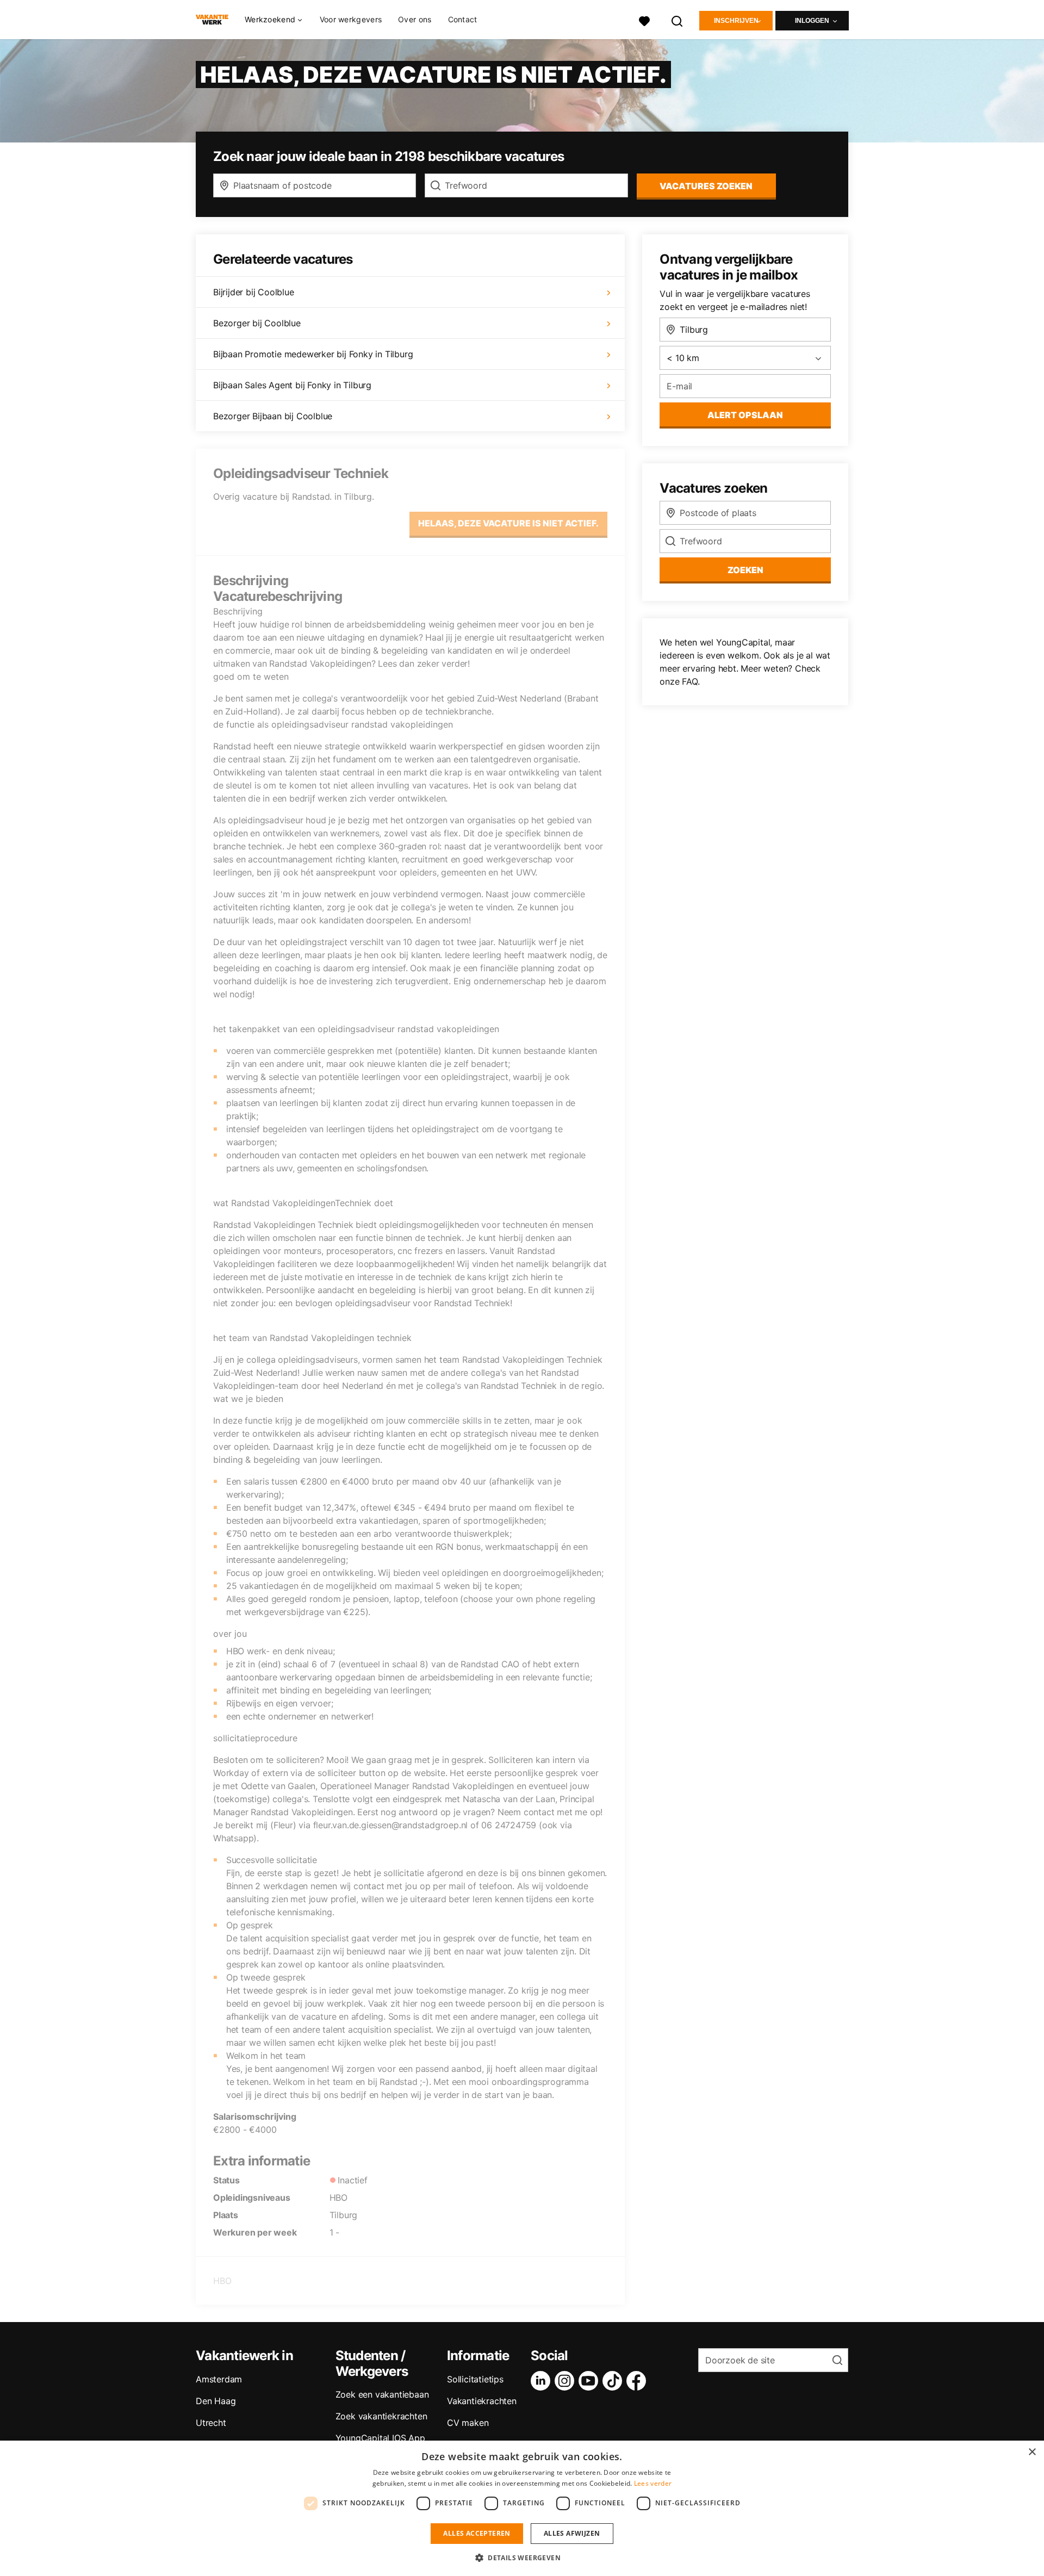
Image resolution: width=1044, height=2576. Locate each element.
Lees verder (653, 2483)
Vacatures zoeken (706, 186)
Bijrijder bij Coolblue (254, 292)
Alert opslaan (745, 415)
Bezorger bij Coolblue (257, 323)
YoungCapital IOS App (380, 2438)
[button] (522, 2558)
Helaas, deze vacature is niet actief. (508, 523)
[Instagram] (567, 2381)
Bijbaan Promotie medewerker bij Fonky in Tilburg (313, 354)
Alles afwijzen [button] (572, 2533)
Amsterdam (219, 2379)
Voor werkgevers (351, 19)
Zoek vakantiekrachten (381, 2416)
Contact (463, 19)
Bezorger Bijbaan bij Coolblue (273, 416)
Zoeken (745, 570)
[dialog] (522, 2508)
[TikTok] (614, 2381)
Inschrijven (736, 21)
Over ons (415, 19)
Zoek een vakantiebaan (382, 2394)
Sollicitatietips (475, 2379)
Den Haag (216, 2401)
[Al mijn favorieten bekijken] (644, 20)
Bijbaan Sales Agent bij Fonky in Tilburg (292, 385)
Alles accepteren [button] (477, 2533)
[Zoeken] (678, 20)
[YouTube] (591, 2381)
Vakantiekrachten (482, 2401)
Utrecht (211, 2423)
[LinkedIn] (543, 2381)
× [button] (1032, 2452)
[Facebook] (638, 2381)
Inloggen (812, 21)
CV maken (468, 2423)
